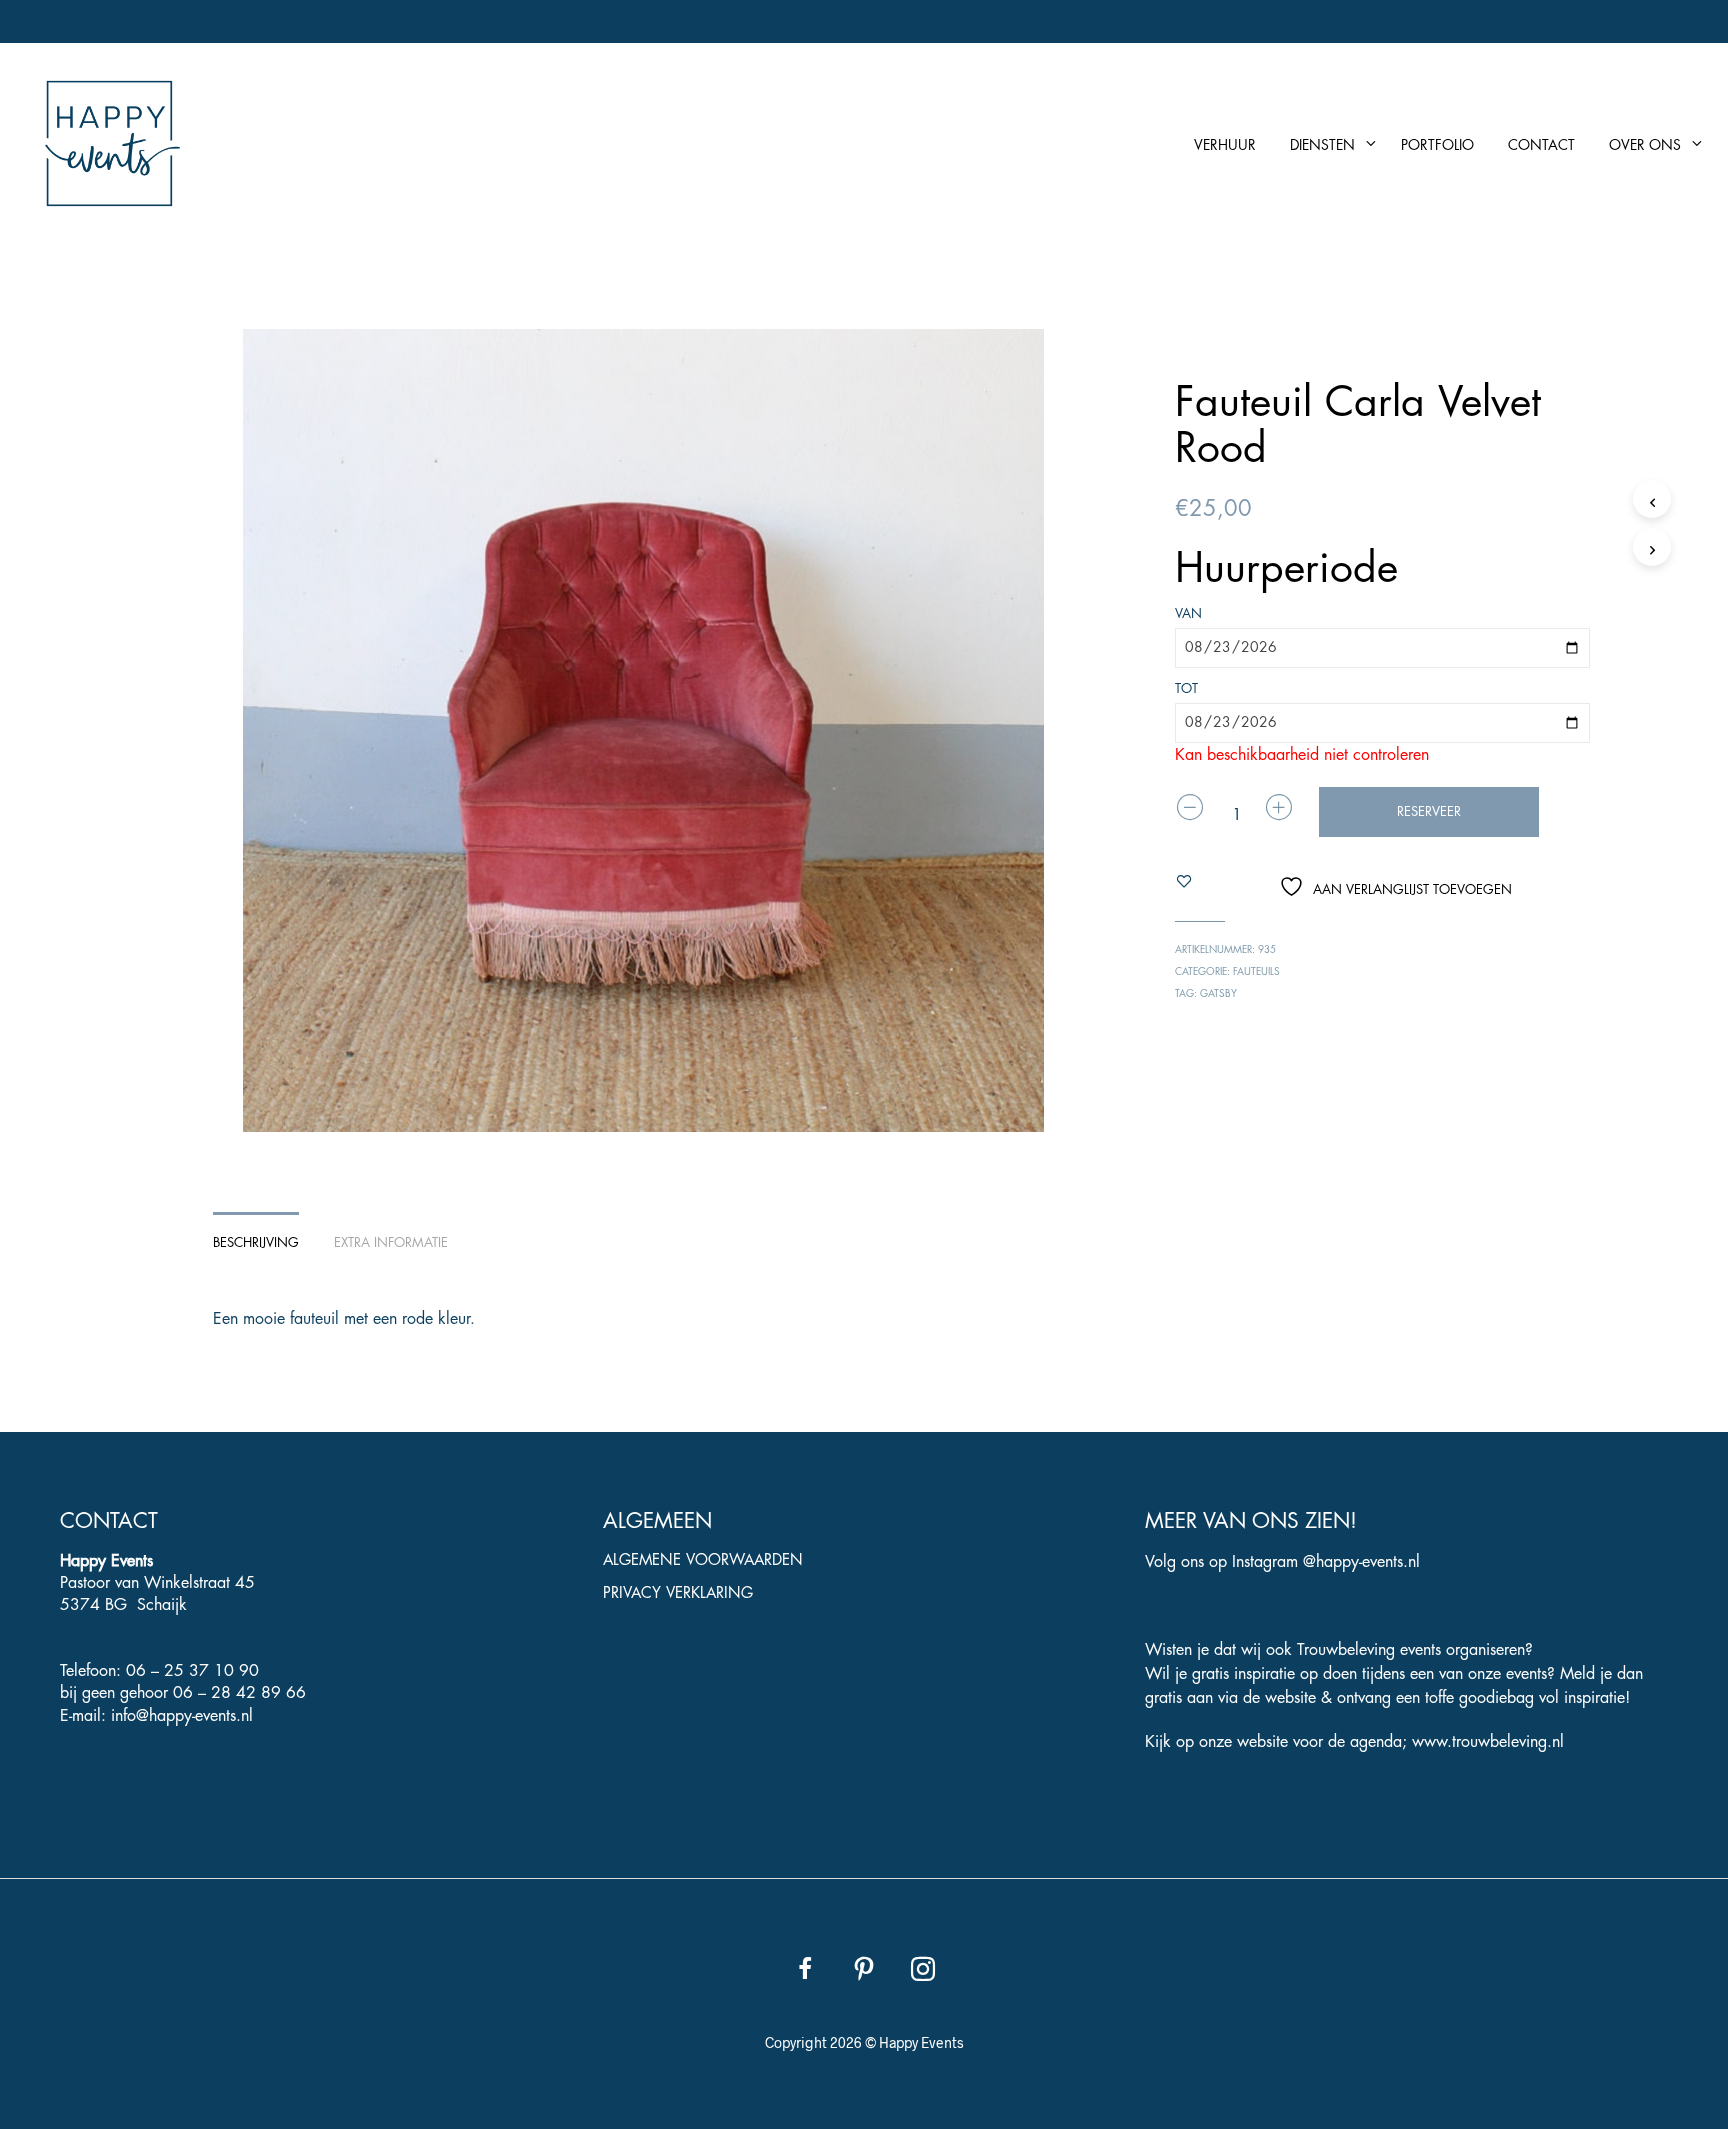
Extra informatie (391, 1242)
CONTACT (1541, 145)
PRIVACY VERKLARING (678, 1593)
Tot (1186, 688)
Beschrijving (256, 1242)
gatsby (1218, 994)
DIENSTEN (1322, 145)
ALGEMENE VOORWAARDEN (703, 1560)
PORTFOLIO (1437, 145)
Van (1188, 613)
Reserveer (1429, 811)
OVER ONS (1645, 145)
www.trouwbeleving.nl (1488, 1742)
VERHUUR (1225, 145)
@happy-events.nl (1361, 1562)
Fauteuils (1256, 972)
